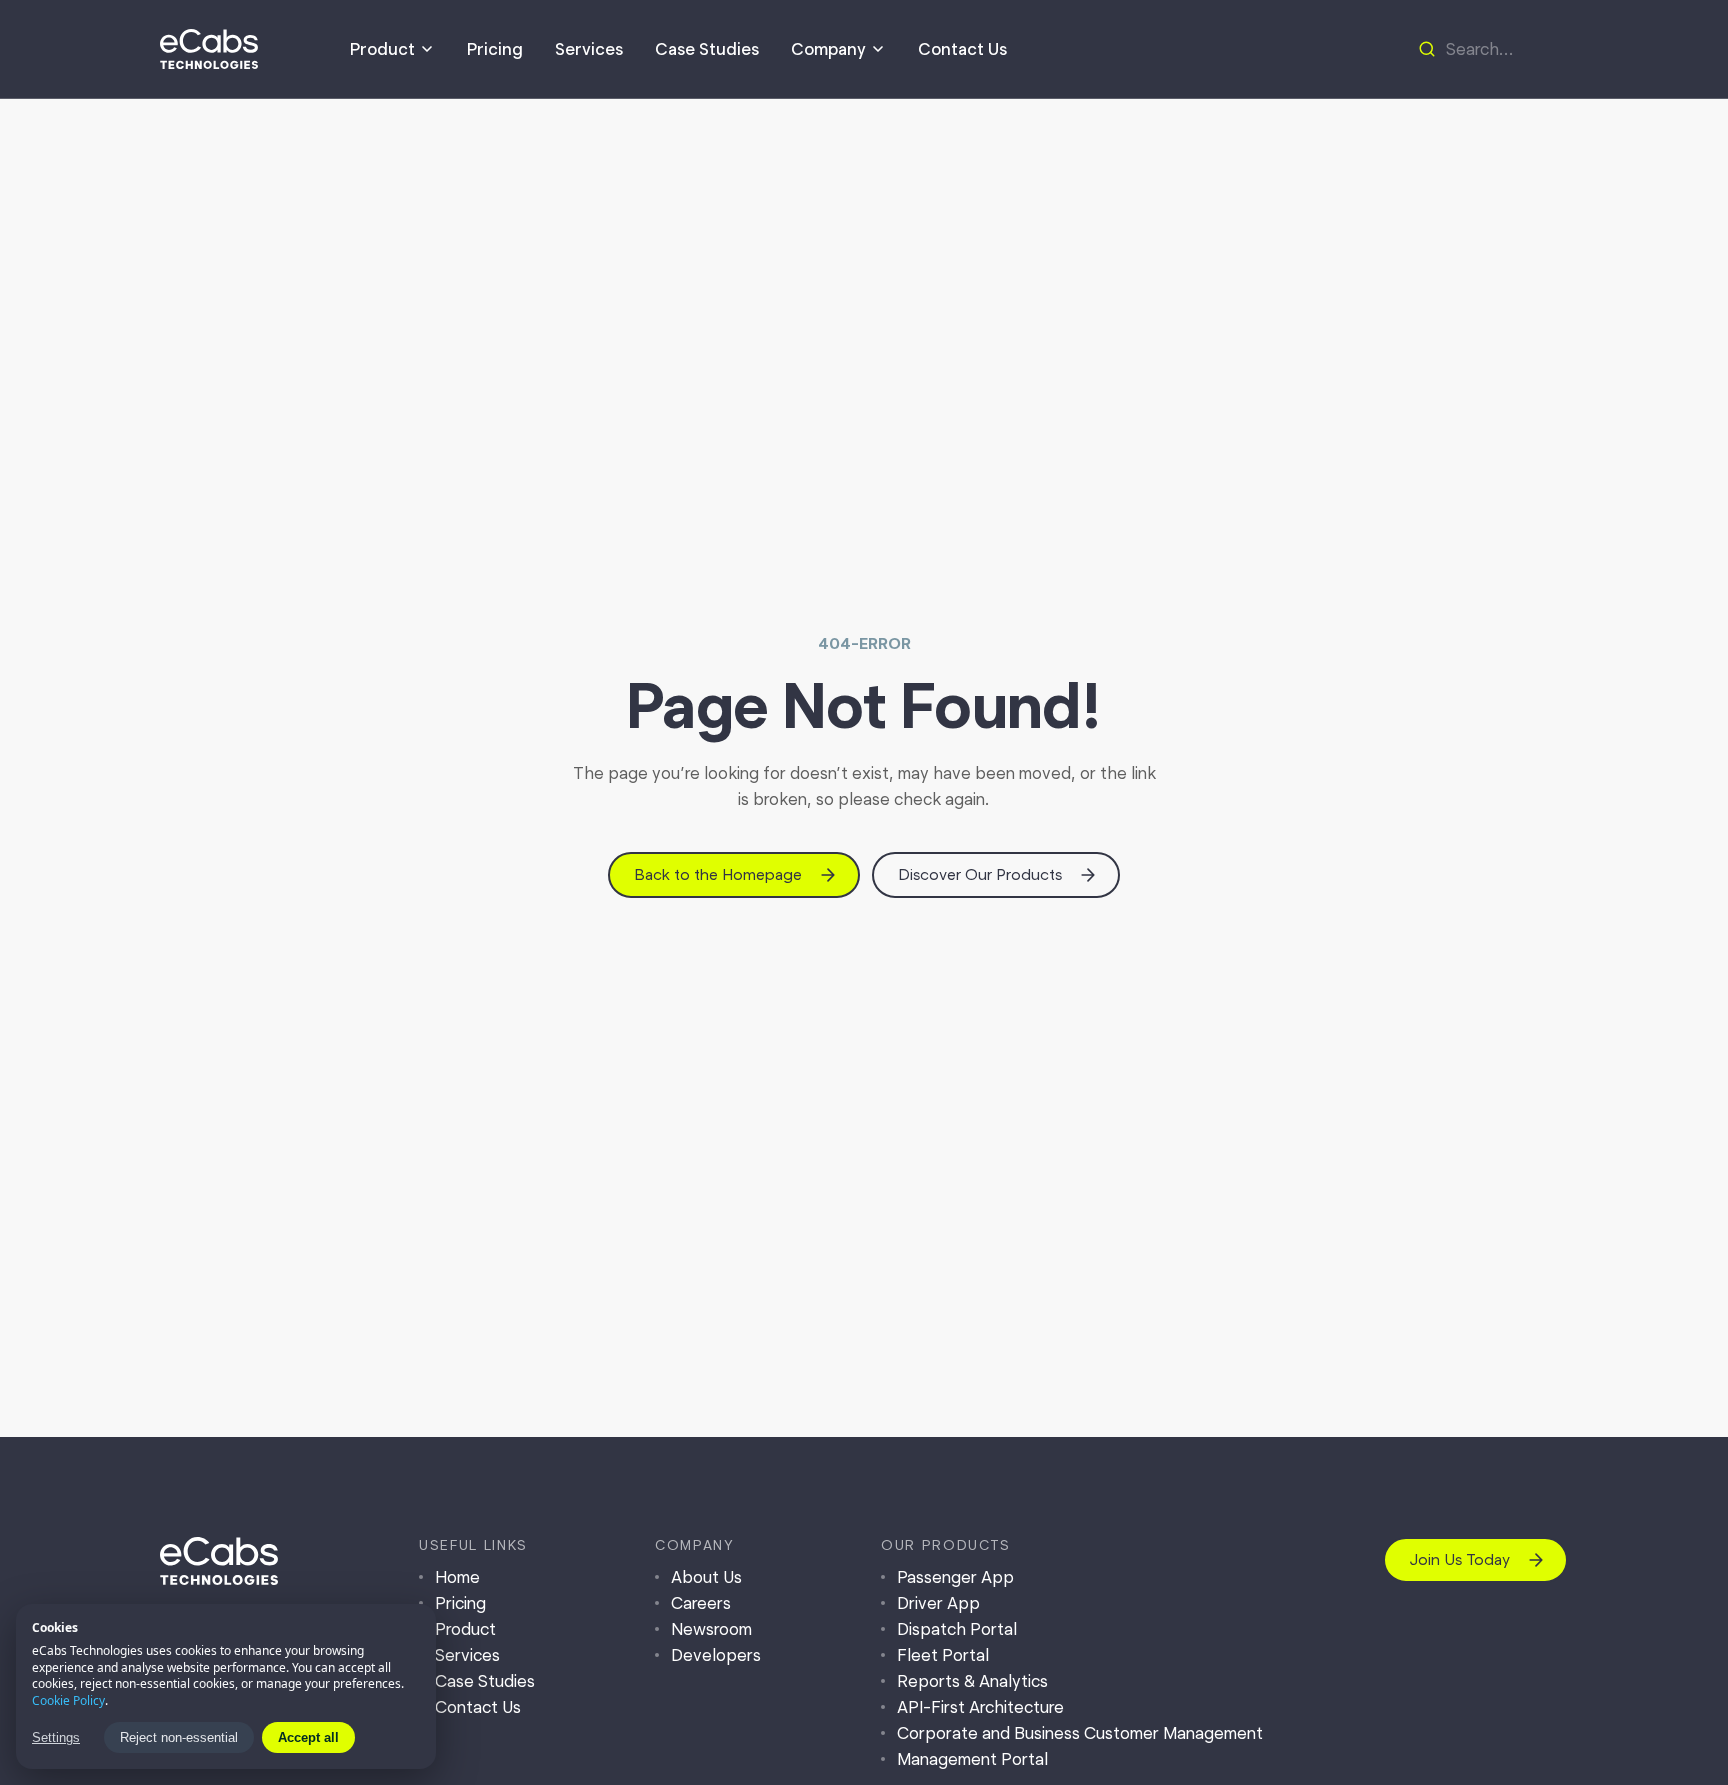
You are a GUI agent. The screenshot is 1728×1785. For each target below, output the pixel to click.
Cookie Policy (68, 1700)
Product (382, 49)
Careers (701, 1603)
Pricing (495, 49)
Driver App (938, 1603)
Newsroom (711, 1629)
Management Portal (972, 1759)
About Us (706, 1577)
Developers (716, 1655)
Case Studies (707, 49)
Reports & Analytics (972, 1681)
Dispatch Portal (957, 1629)
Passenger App (955, 1577)
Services (589, 49)
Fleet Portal (943, 1655)
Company (828, 49)
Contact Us (962, 49)
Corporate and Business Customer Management (1080, 1733)
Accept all (308, 1737)
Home (457, 1577)
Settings (56, 1737)
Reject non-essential (179, 1737)
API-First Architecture (980, 1707)
